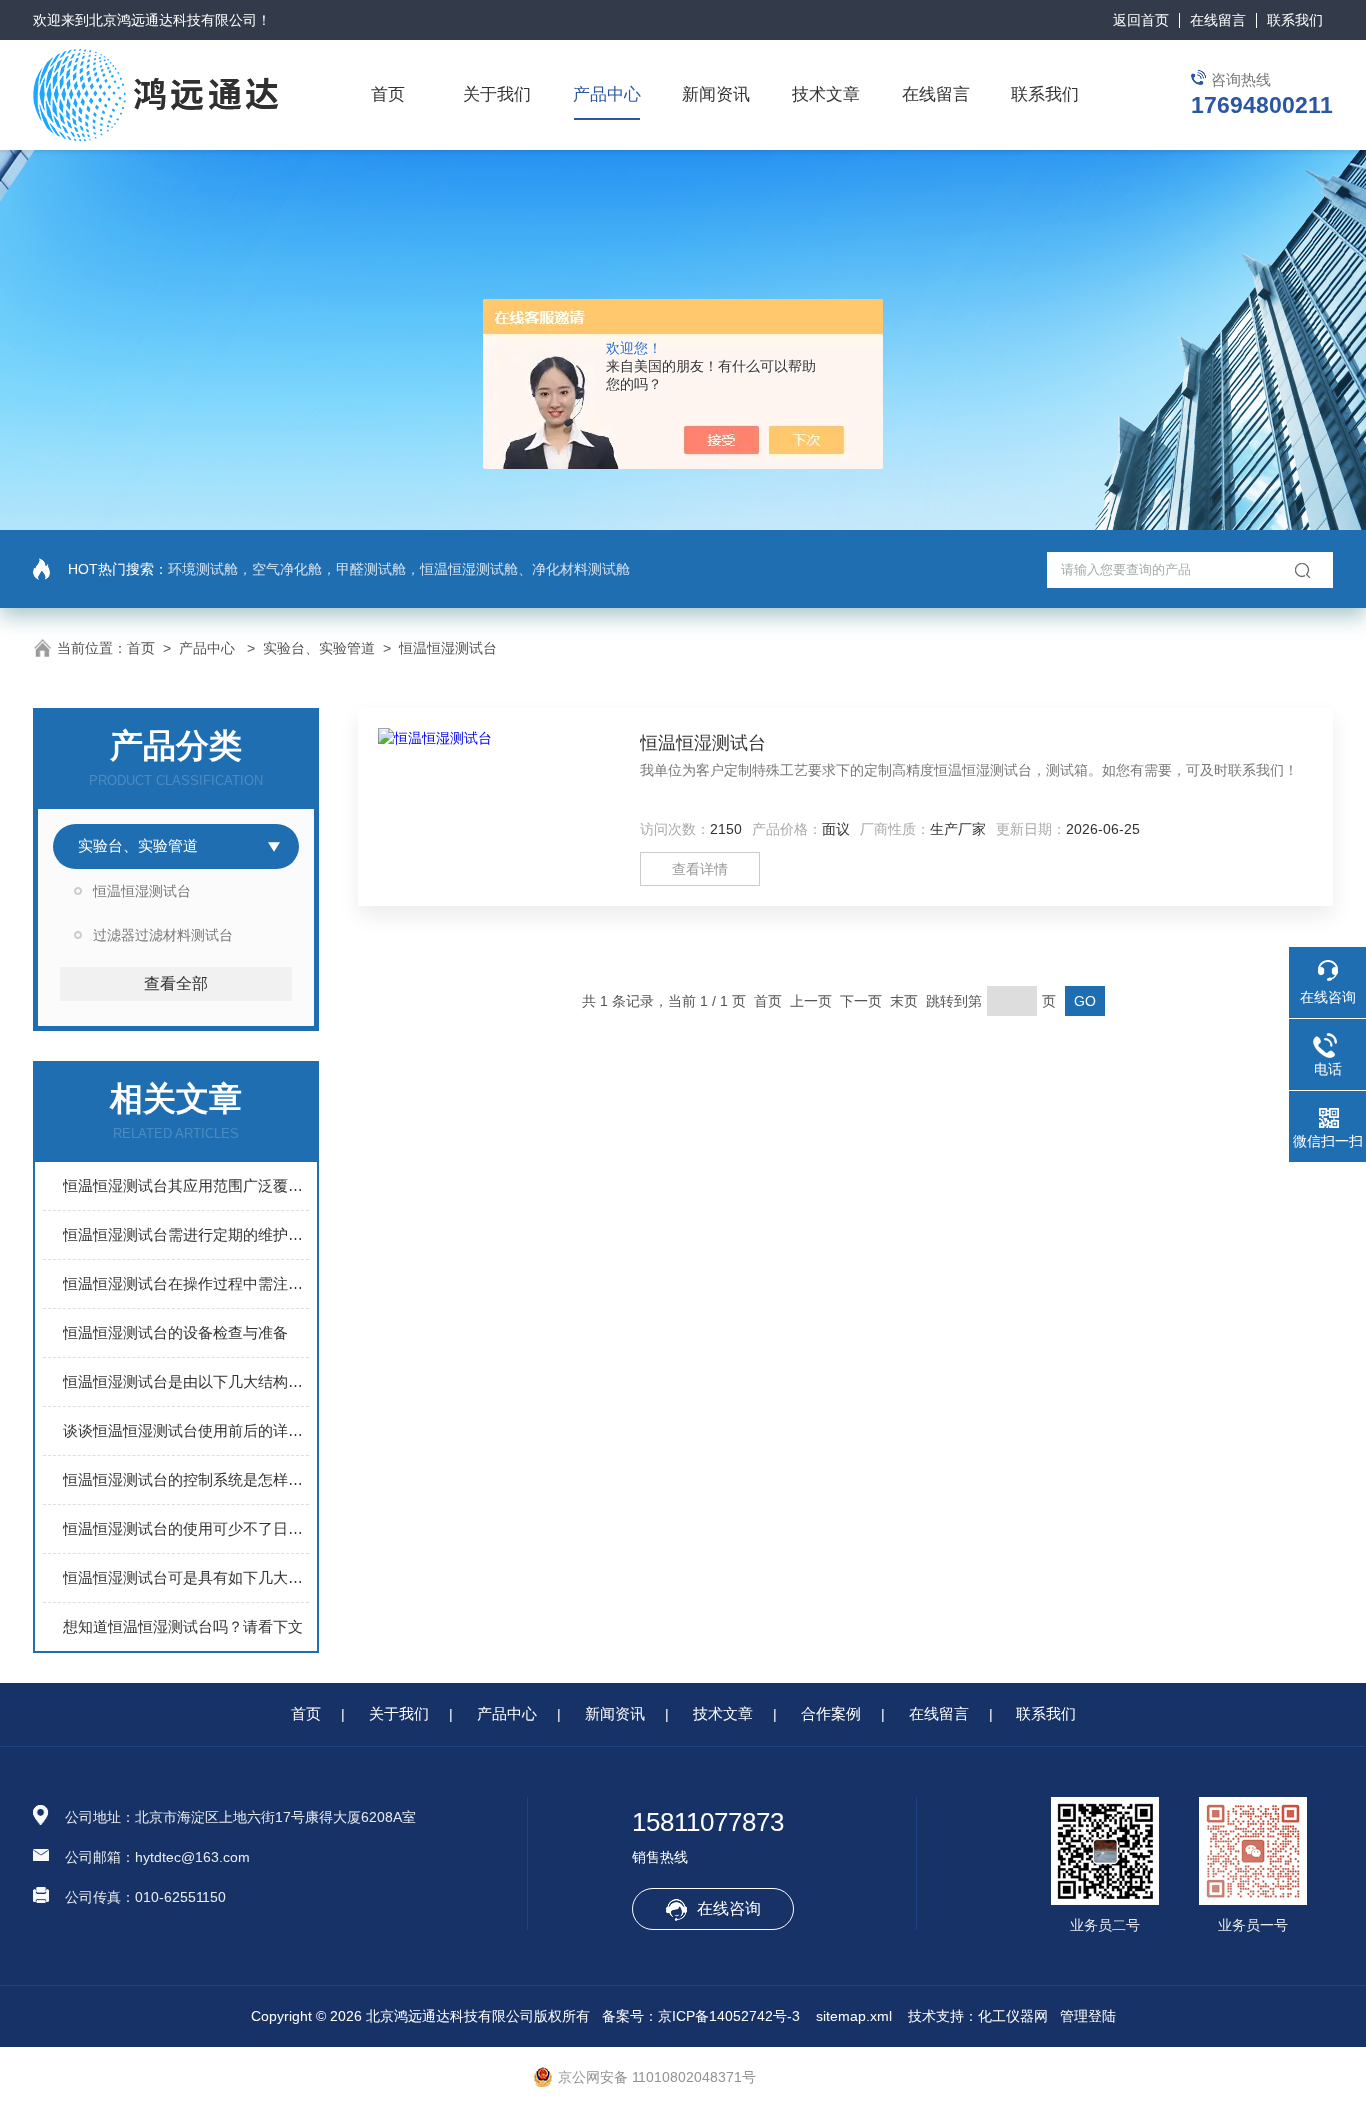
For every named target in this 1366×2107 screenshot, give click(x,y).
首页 (388, 94)
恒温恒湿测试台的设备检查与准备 (175, 1332)
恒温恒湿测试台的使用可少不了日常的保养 (186, 1528)
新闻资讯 (716, 94)
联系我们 (1295, 20)
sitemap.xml (854, 2016)
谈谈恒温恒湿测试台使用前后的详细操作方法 (186, 1430)
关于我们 (497, 94)
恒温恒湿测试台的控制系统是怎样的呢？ (186, 1479)
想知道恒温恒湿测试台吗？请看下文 (183, 1626)
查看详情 (700, 869)
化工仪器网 (1013, 2016)
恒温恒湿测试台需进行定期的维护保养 (186, 1234)
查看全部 (176, 983)
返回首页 (1141, 20)
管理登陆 (1088, 2016)
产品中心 (607, 94)
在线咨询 (729, 1908)
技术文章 (826, 94)
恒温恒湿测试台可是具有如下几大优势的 (186, 1577)
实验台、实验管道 (319, 648)
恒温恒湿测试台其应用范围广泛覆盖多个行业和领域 (186, 1185)
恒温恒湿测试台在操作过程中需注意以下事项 (186, 1283)
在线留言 (1218, 20)
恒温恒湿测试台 (448, 648)
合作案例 (831, 1713)
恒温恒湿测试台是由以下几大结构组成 (186, 1381)
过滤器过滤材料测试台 (163, 935)
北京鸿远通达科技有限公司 (173, 20)
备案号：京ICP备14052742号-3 (701, 2016)
